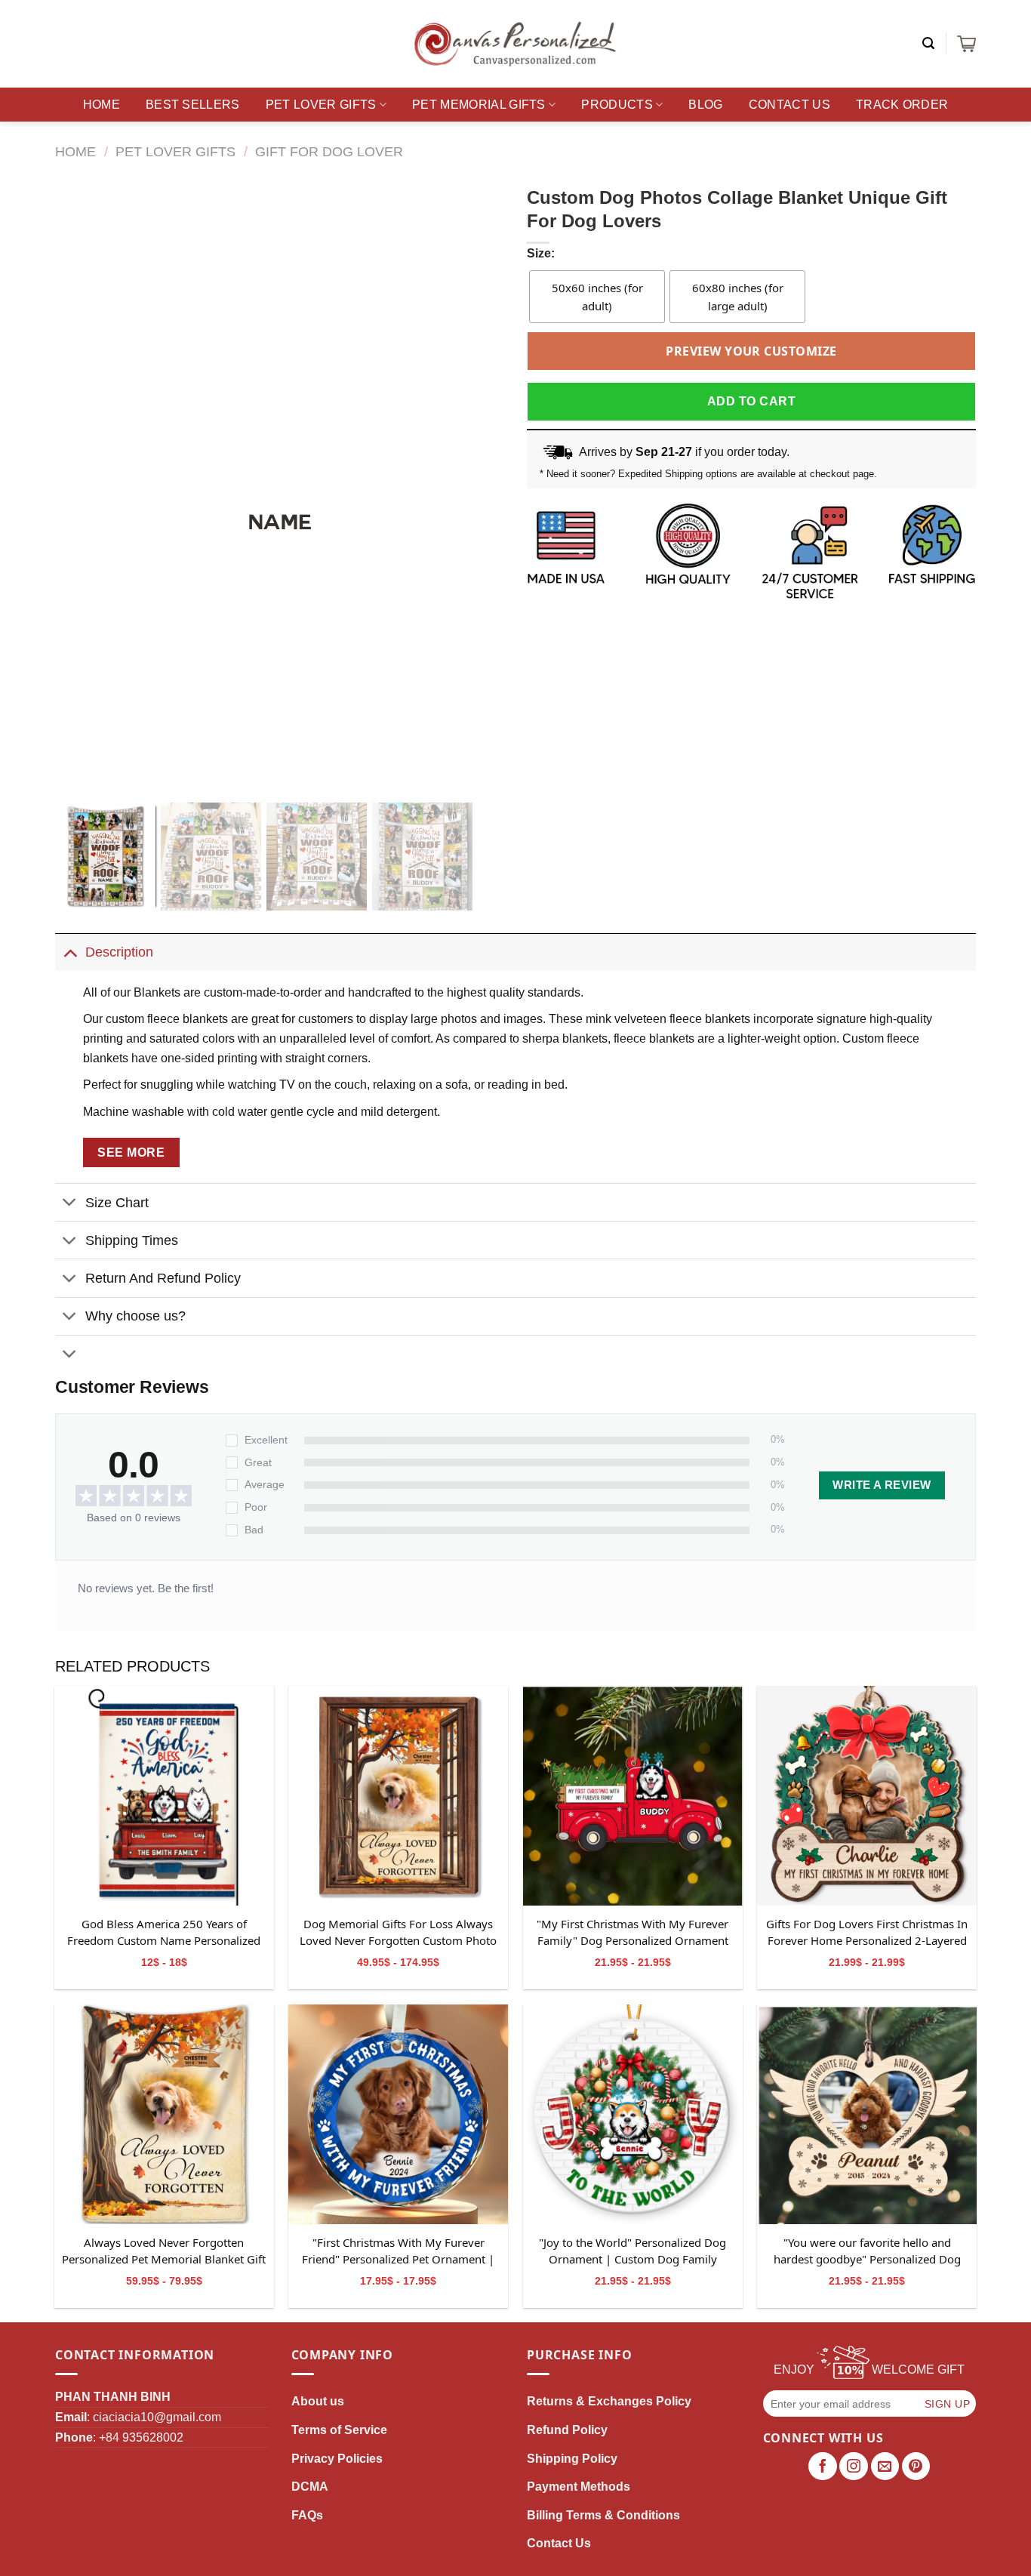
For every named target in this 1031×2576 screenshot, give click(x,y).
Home (102, 105)
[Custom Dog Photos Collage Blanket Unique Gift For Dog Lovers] (164, 1796)
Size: (541, 253)
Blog (705, 105)
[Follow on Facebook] (823, 2467)
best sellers (193, 105)
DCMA (310, 2487)
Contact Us (789, 105)
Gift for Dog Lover (329, 151)
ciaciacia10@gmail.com (157, 2417)
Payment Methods (579, 2487)
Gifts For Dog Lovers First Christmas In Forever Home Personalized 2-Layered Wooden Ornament (867, 1933)
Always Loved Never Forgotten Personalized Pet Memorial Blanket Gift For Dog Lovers (164, 2251)
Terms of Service (339, 2430)
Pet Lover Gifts (321, 105)
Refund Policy (567, 2430)
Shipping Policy (572, 2459)
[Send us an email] (885, 2467)
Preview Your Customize (751, 351)
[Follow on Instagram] (854, 2467)
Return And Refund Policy (163, 1278)
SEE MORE (131, 1152)
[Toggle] (70, 952)
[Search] (928, 43)
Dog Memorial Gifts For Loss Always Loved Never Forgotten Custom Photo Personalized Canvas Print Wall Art (398, 1933)
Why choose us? (135, 1316)
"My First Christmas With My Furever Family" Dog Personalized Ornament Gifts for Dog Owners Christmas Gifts (632, 1933)
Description (119, 952)
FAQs (307, 2515)
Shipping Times (132, 1240)
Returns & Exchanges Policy (609, 2401)
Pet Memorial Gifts (479, 105)
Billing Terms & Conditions (603, 2515)
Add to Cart (751, 401)
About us (318, 2401)
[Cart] (966, 44)
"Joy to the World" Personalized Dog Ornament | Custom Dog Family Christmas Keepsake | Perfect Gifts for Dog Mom (632, 2251)
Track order (902, 105)
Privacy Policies (337, 2459)
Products (617, 105)
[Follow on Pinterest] (916, 2467)
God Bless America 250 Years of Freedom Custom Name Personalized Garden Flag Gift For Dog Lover (164, 1933)
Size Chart (117, 1203)
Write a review (882, 1485)
